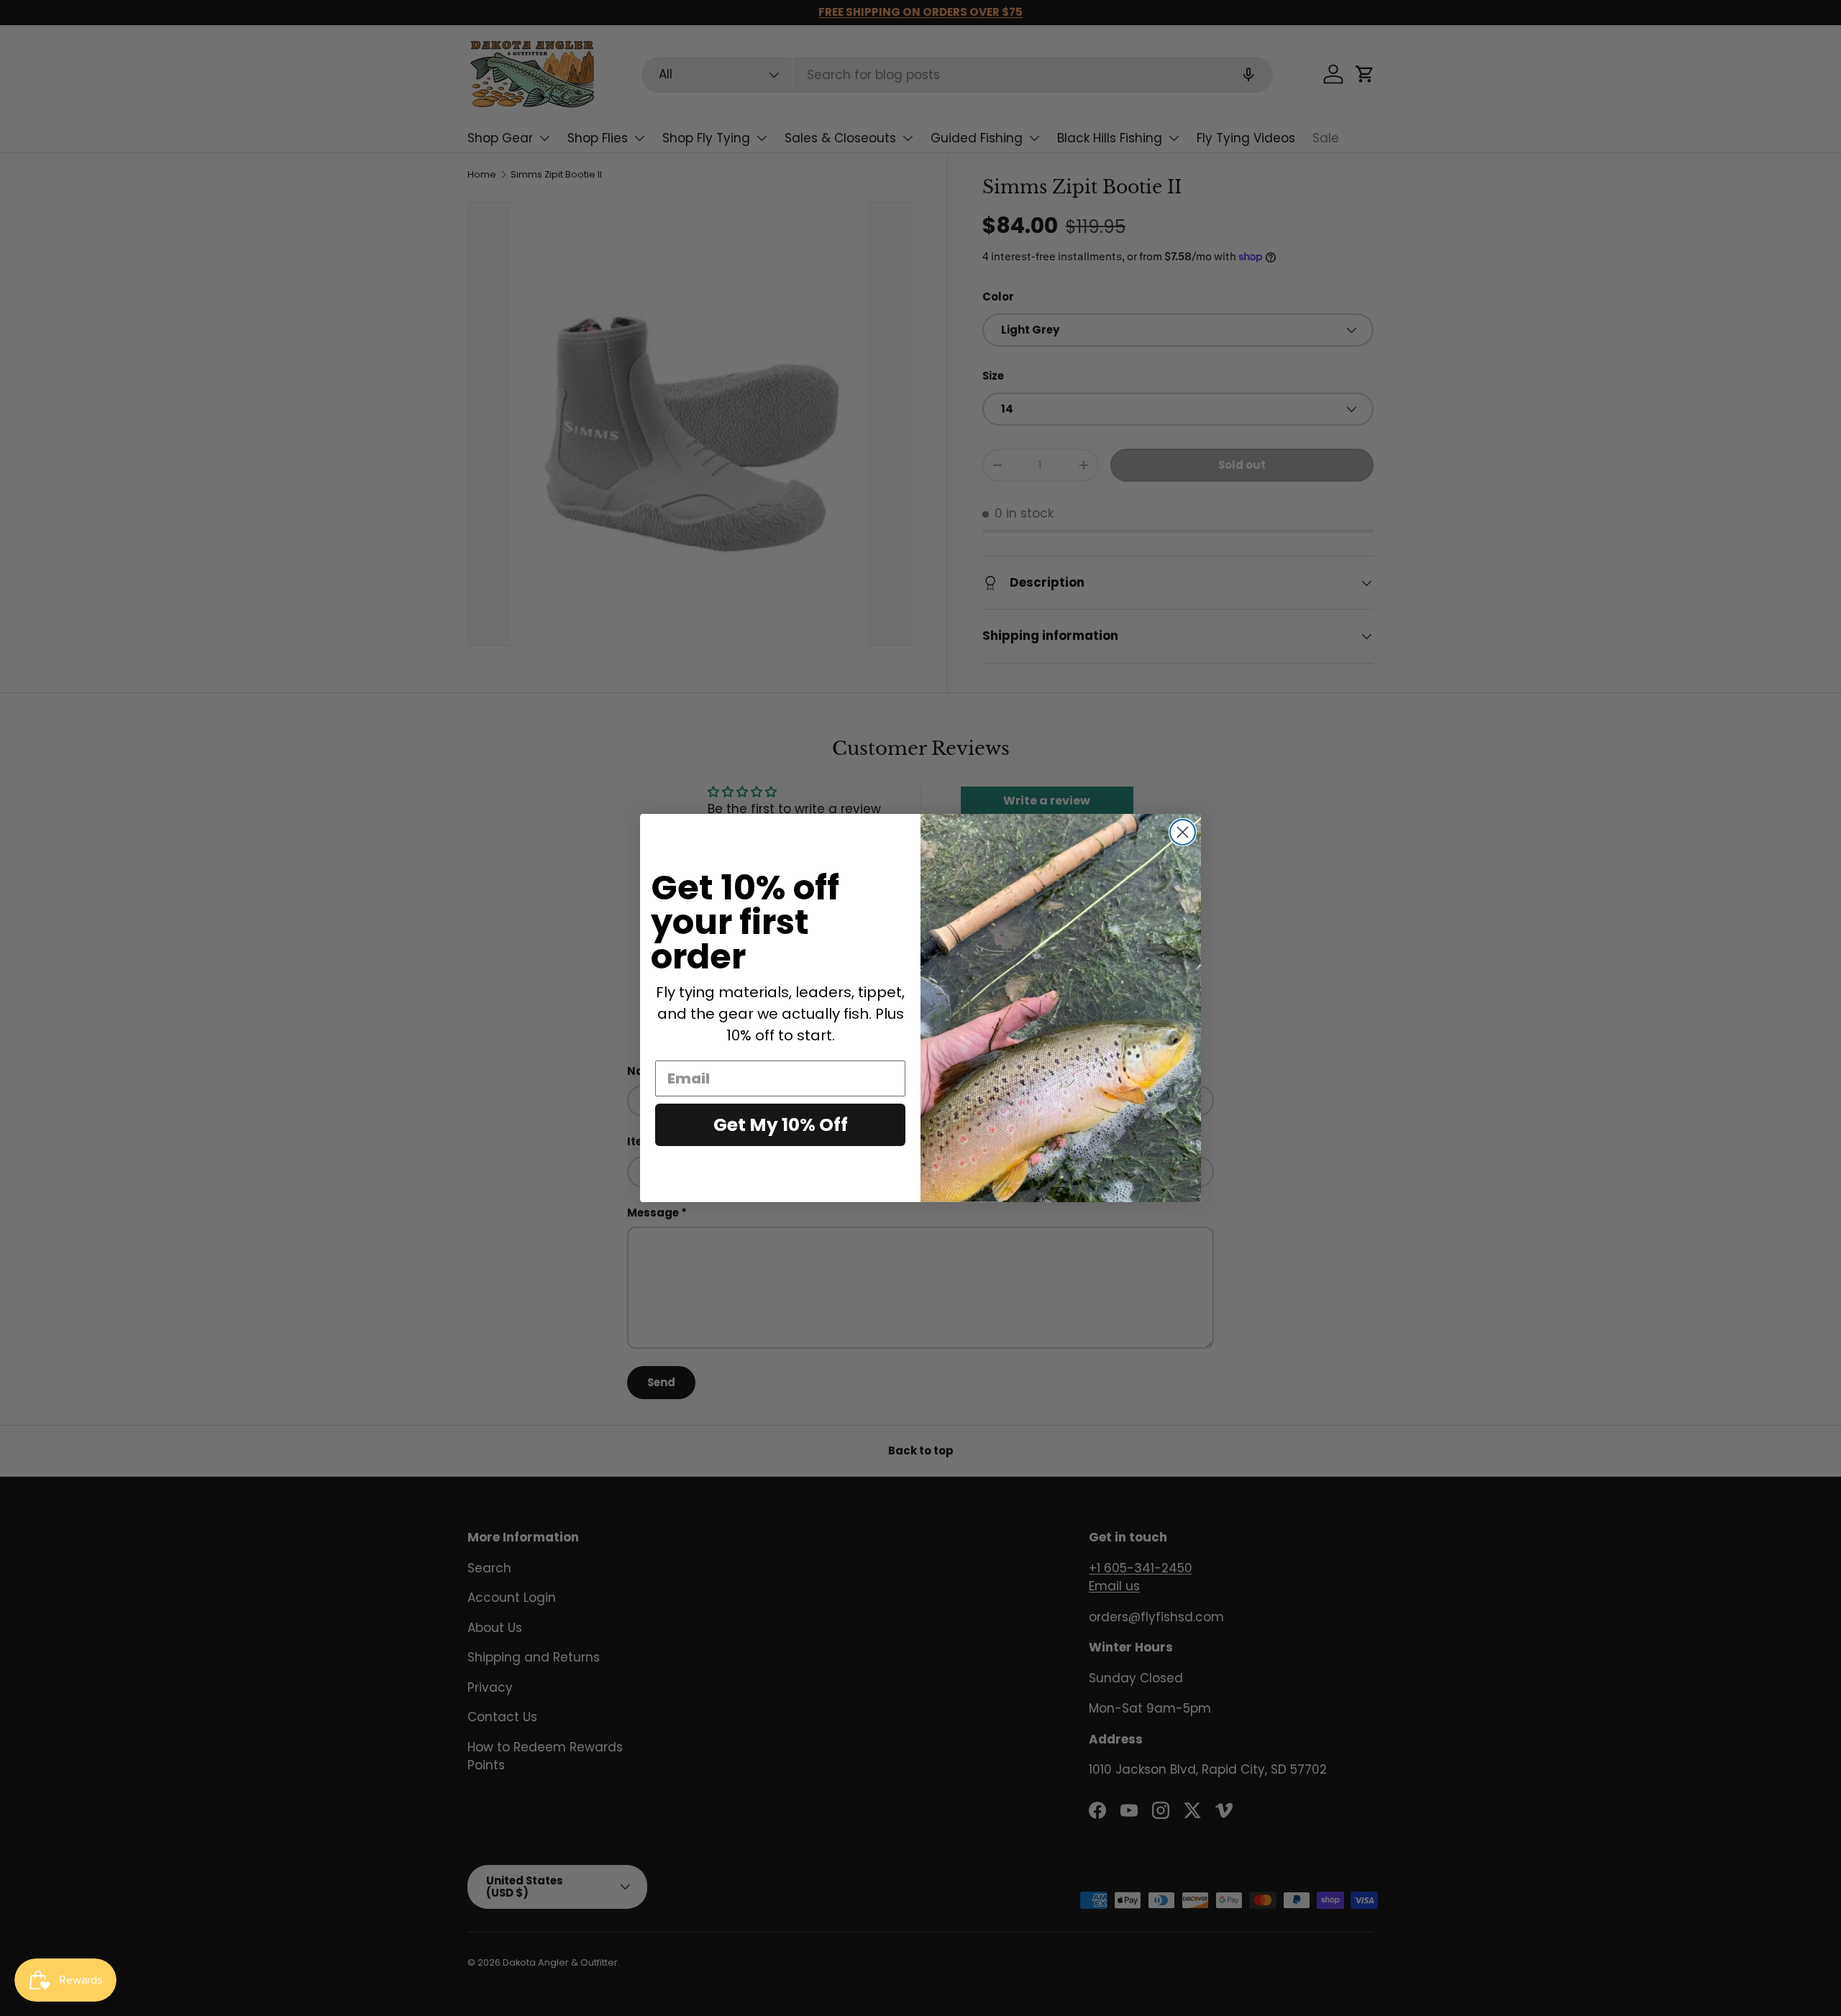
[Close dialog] (1183, 832)
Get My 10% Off (781, 1125)
